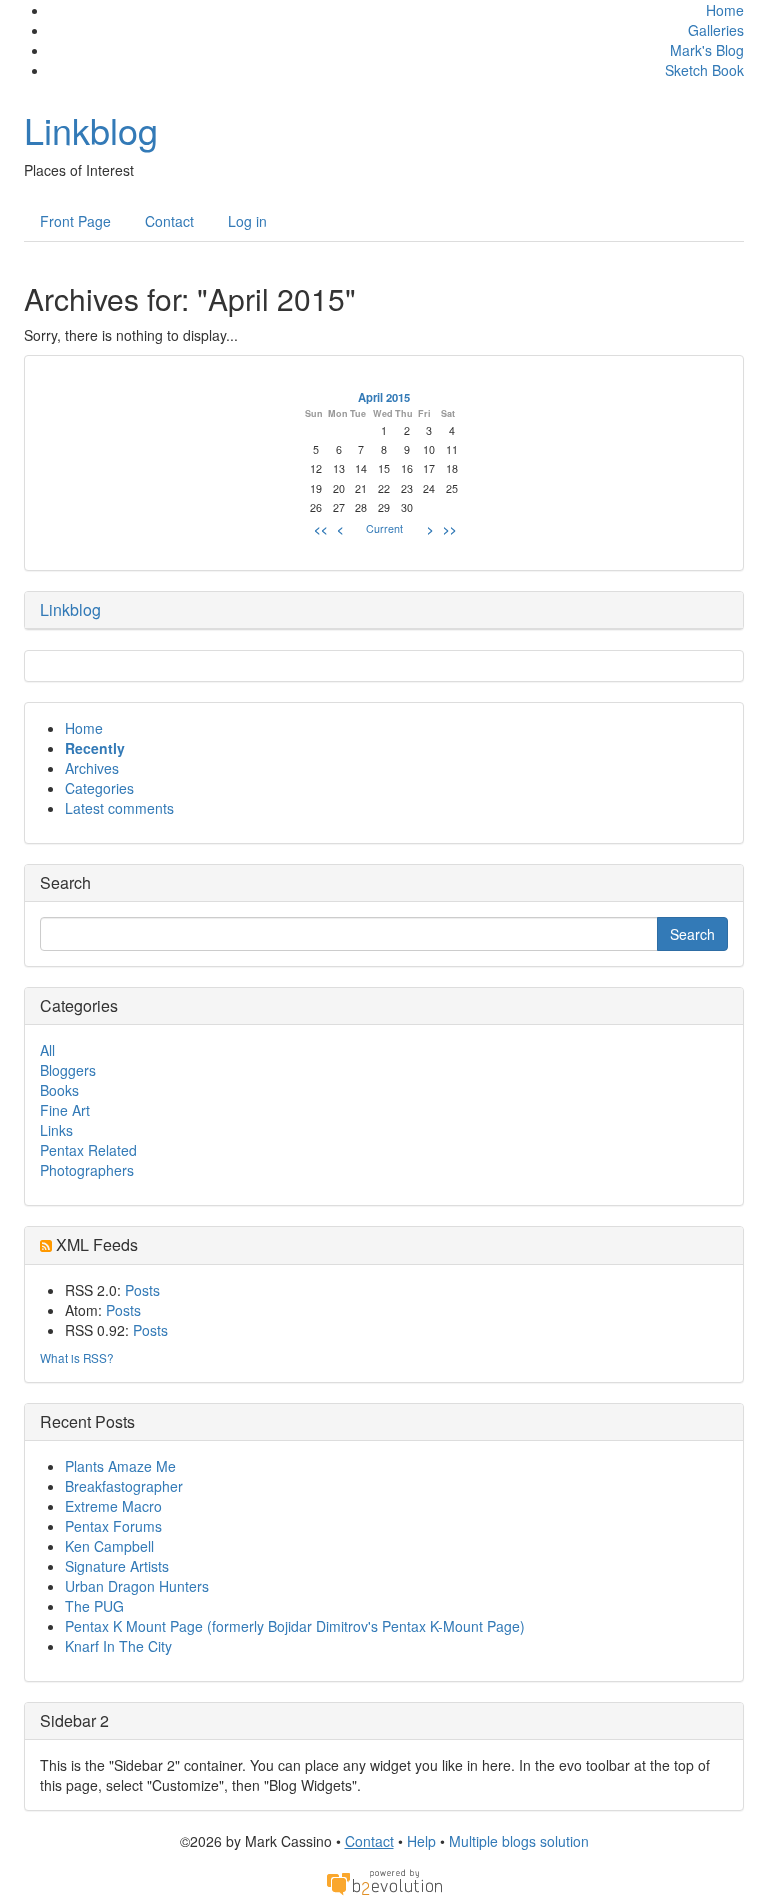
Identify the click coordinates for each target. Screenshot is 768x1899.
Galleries (716, 30)
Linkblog (91, 129)
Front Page (75, 221)
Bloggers (68, 1070)
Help (421, 1841)
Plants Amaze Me (120, 1466)
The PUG (94, 1606)
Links (56, 1130)
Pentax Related (88, 1150)
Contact (169, 221)
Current (384, 528)
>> (450, 529)
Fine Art (65, 1110)
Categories (99, 788)
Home (725, 10)
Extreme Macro (113, 1506)
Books (59, 1090)
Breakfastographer (124, 1486)
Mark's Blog (707, 50)
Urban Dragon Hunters (137, 1586)
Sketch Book (704, 70)
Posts (142, 1290)
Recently (95, 748)
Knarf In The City (118, 1646)
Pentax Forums (113, 1526)
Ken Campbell (109, 1546)
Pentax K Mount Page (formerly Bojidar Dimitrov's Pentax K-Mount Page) (295, 1626)
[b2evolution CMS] (384, 1880)
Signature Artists (117, 1566)
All (47, 1050)
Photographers (87, 1170)
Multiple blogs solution (519, 1841)
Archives (92, 768)
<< (321, 529)
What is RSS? (77, 1357)
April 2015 (384, 397)
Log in (247, 221)
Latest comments (119, 808)
